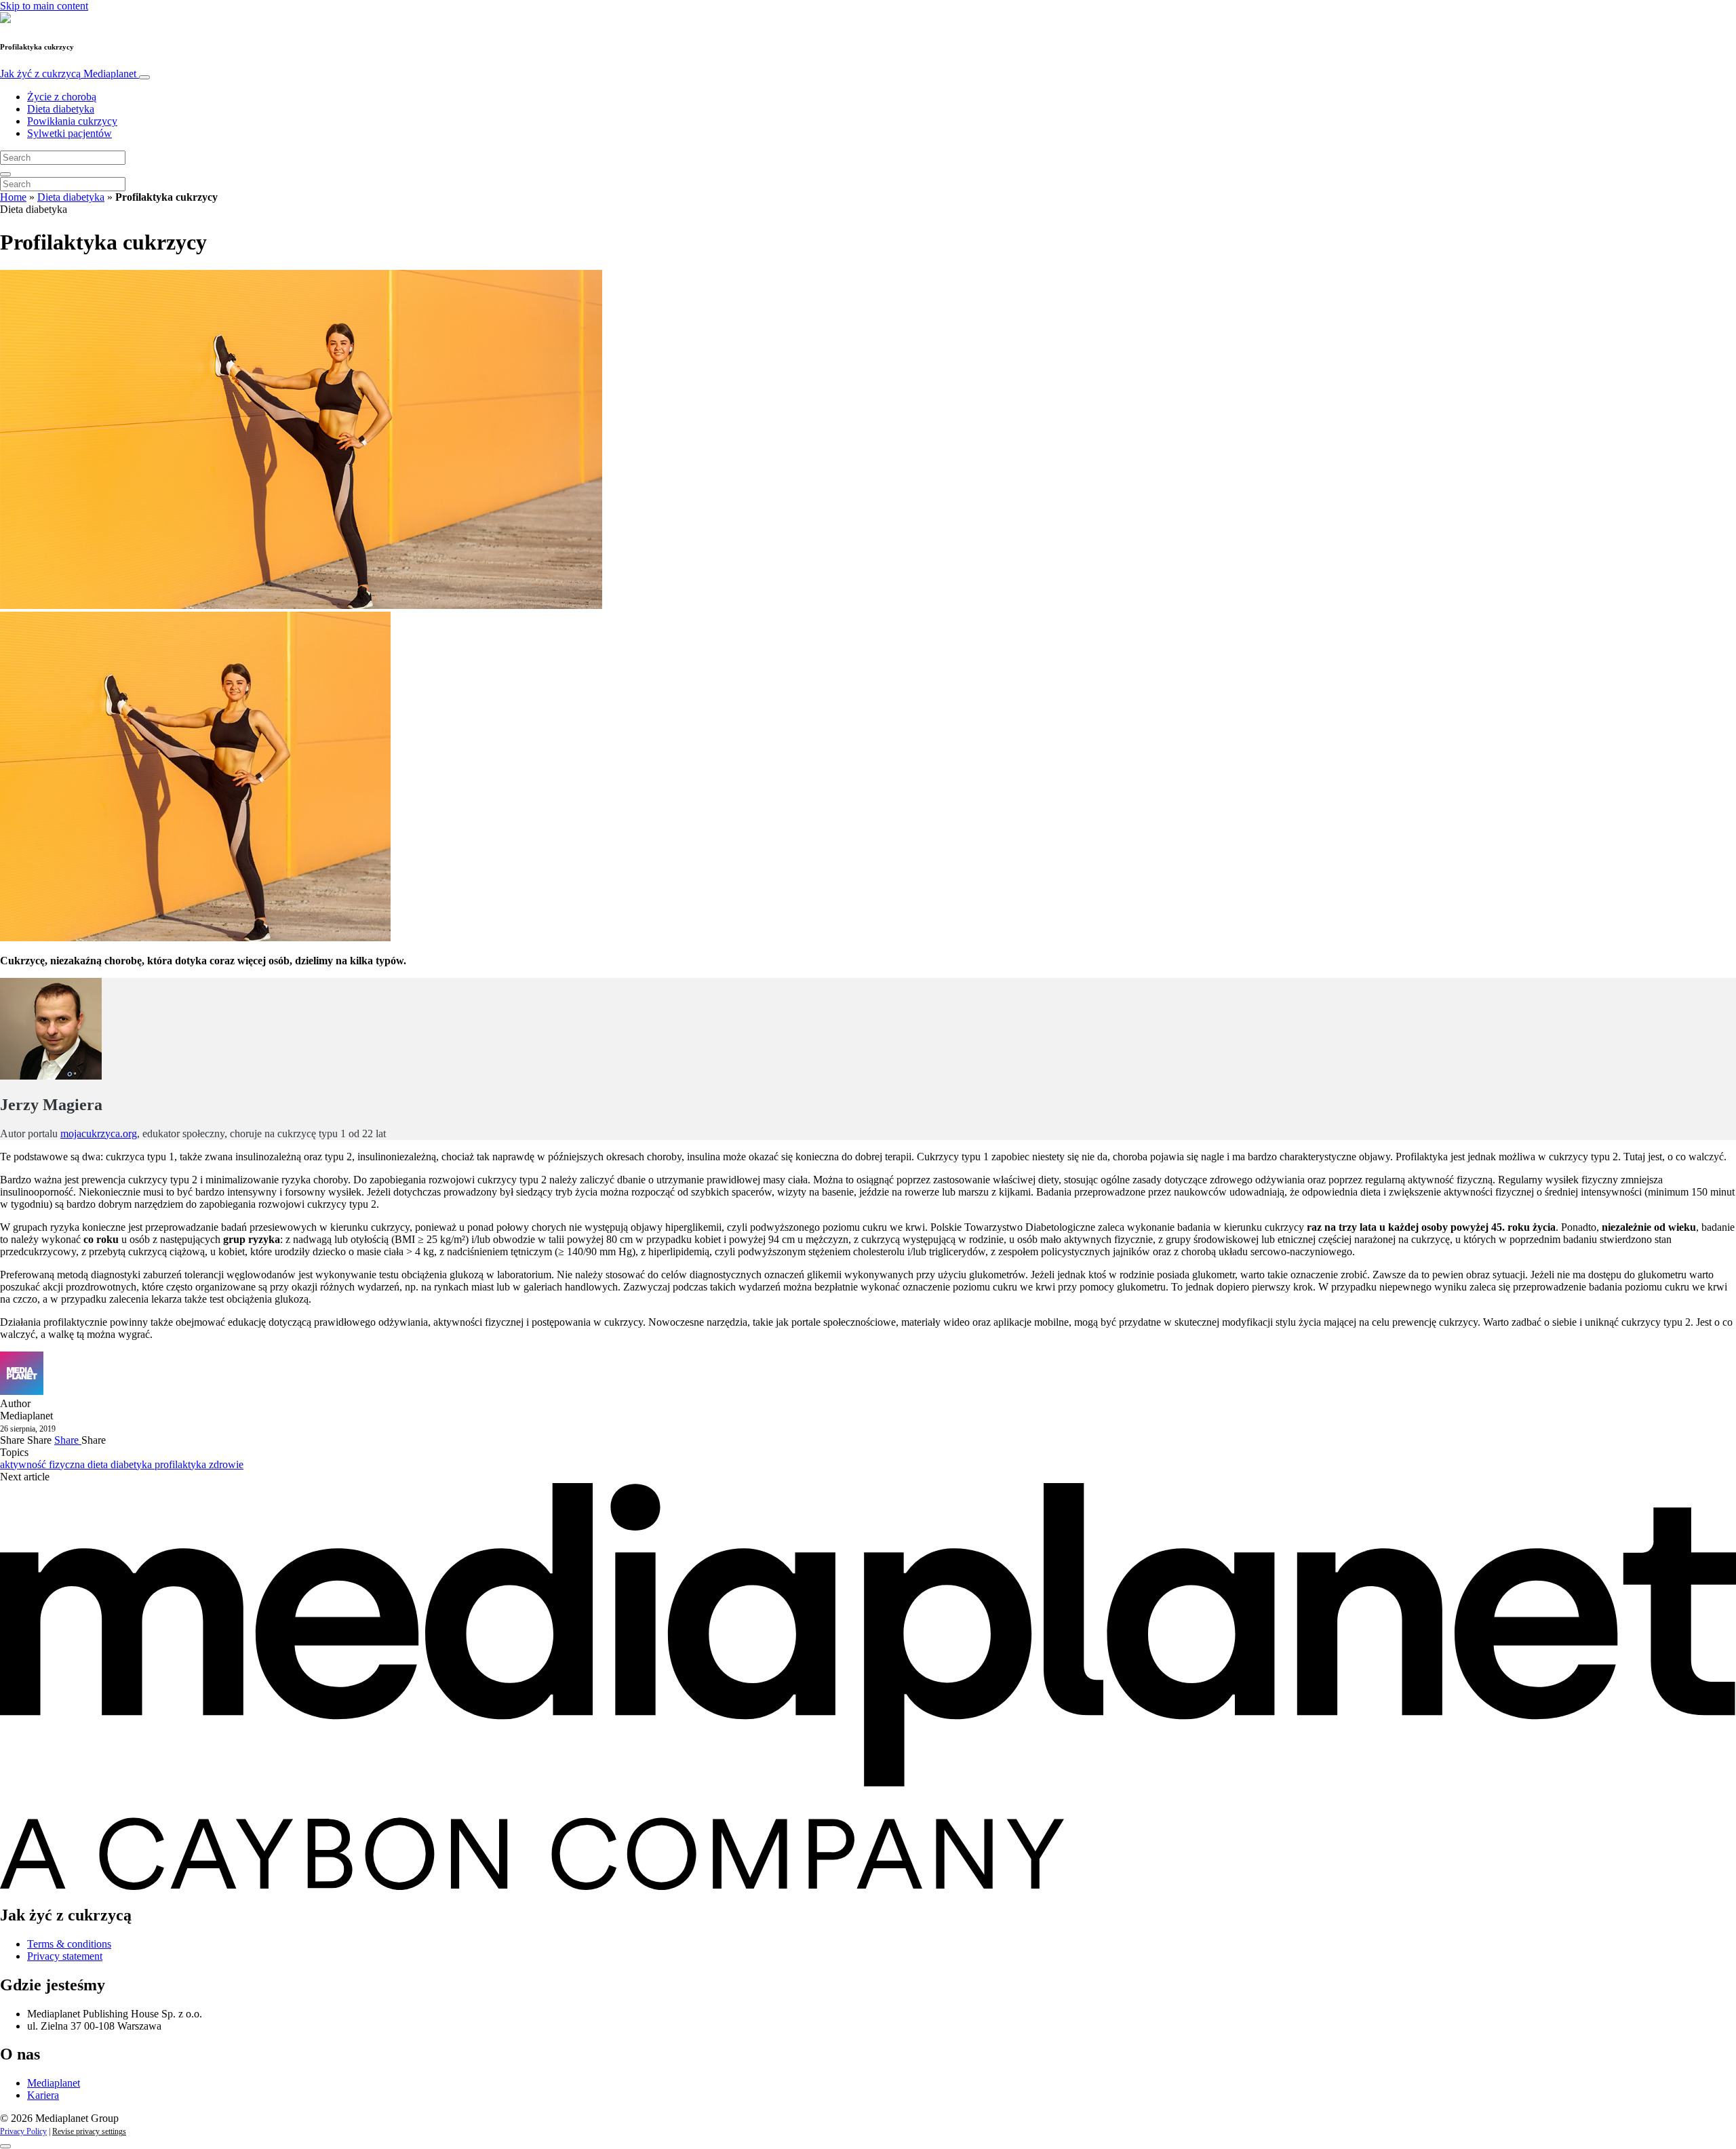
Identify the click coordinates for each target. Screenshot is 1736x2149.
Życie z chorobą (62, 97)
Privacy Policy (23, 2131)
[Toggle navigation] (144, 77)
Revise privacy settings (89, 2131)
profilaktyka (182, 1464)
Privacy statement (65, 1956)
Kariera (43, 2095)
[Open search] (5, 174)
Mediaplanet (54, 2083)
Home (13, 197)
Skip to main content (44, 6)
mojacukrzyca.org (99, 1133)
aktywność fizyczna (44, 1464)
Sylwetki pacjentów (70, 133)
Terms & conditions (69, 1944)
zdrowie (226, 1464)
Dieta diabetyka (61, 109)
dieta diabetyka (121, 1464)
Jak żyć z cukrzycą (68, 74)
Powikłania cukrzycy (72, 121)
